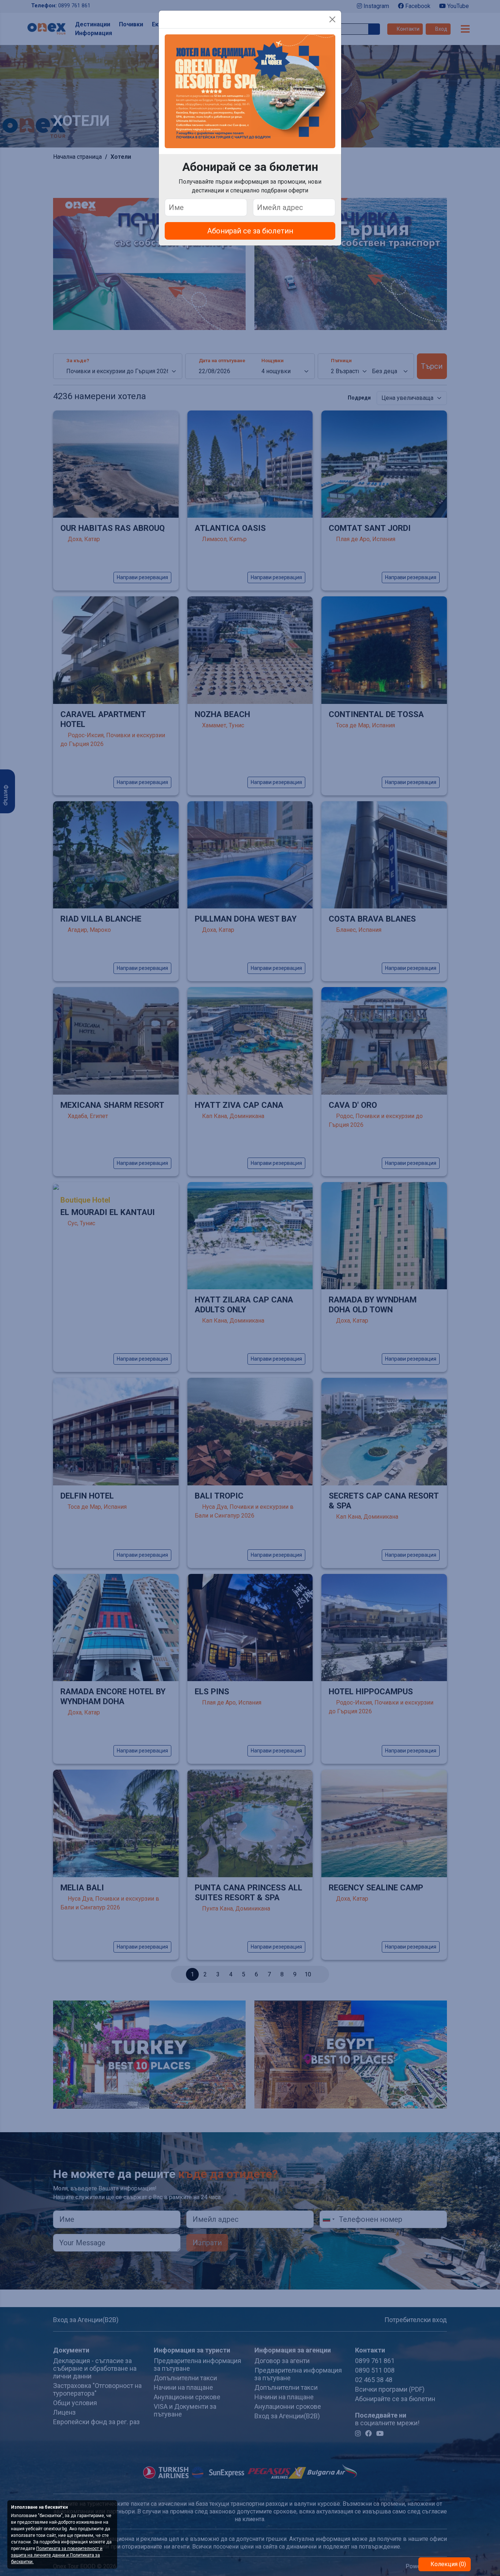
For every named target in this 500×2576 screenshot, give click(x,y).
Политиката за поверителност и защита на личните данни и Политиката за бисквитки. (57, 2555)
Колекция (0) (447, 2564)
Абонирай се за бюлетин (250, 231)
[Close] (332, 19)
